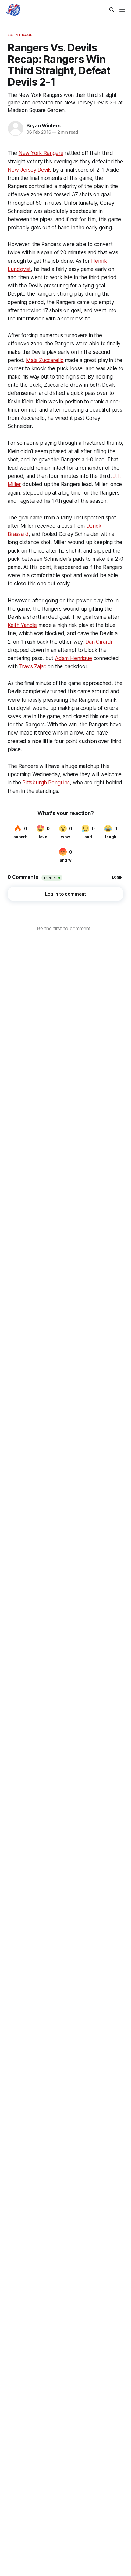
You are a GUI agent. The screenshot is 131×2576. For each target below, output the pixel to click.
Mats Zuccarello (45, 360)
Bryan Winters (43, 125)
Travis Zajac (33, 666)
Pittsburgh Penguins (46, 783)
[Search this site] (112, 10)
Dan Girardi (99, 642)
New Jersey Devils (29, 170)
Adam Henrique (73, 658)
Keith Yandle (22, 625)
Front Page (20, 35)
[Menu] (122, 10)
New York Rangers (41, 153)
